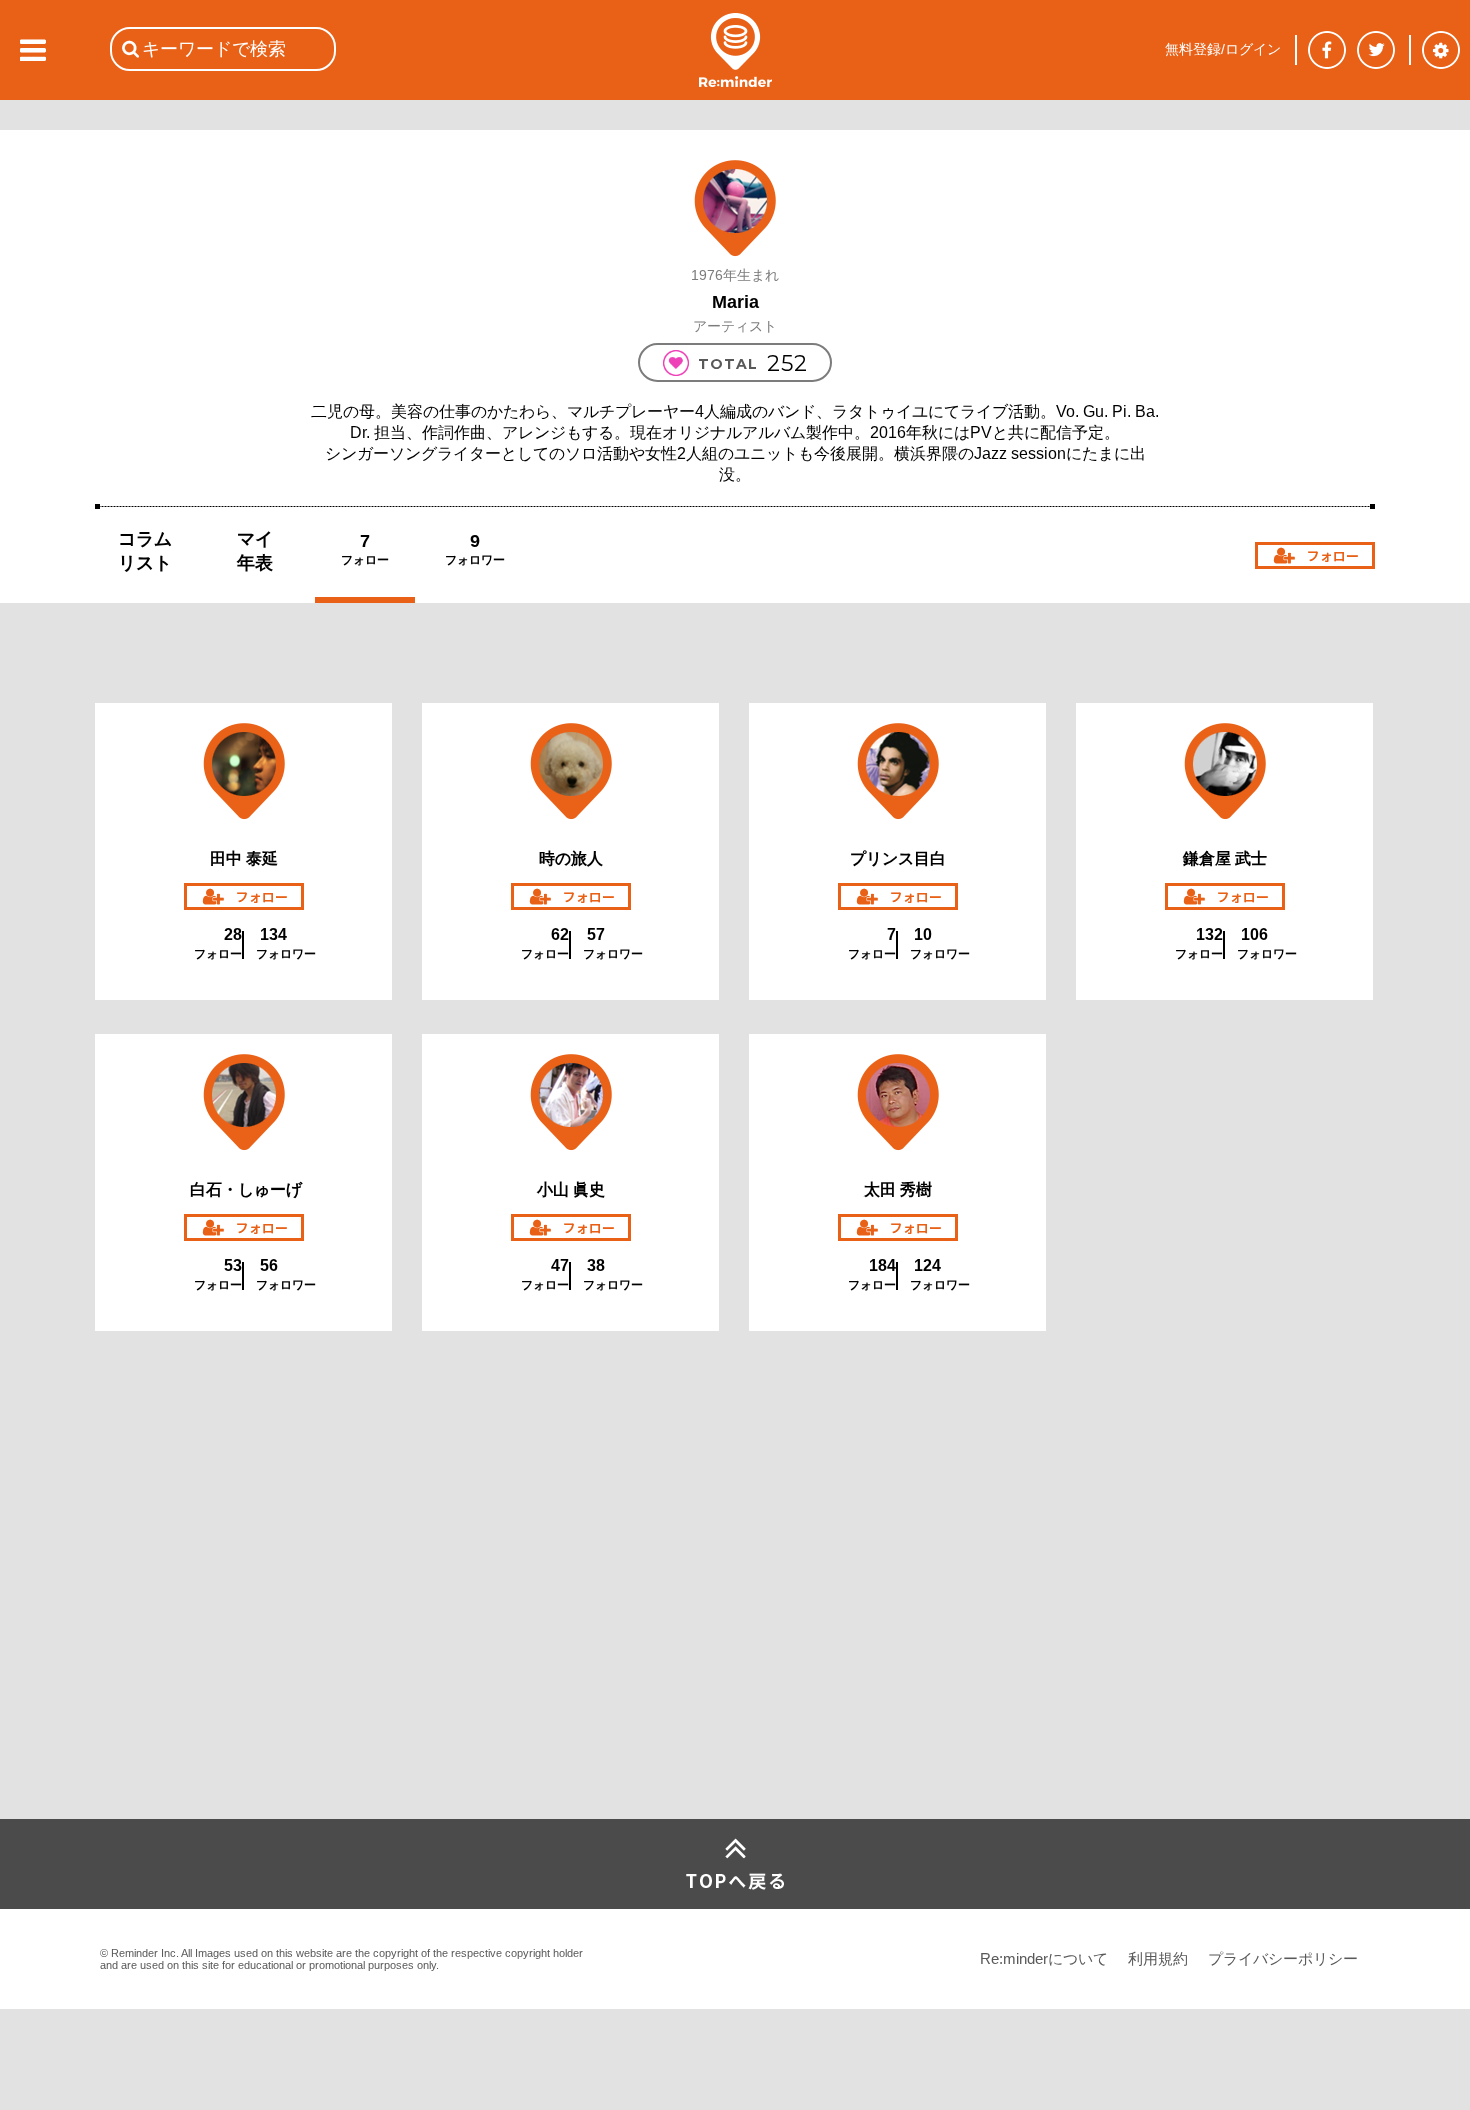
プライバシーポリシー (1283, 1958)
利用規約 (1158, 1958)
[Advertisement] (245, 1670)
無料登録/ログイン (1223, 49)
